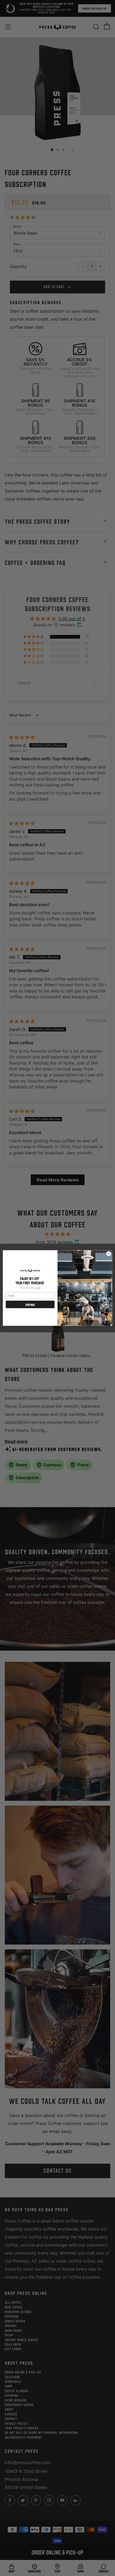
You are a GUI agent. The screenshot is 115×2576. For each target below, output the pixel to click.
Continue (30, 1304)
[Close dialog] (109, 1254)
